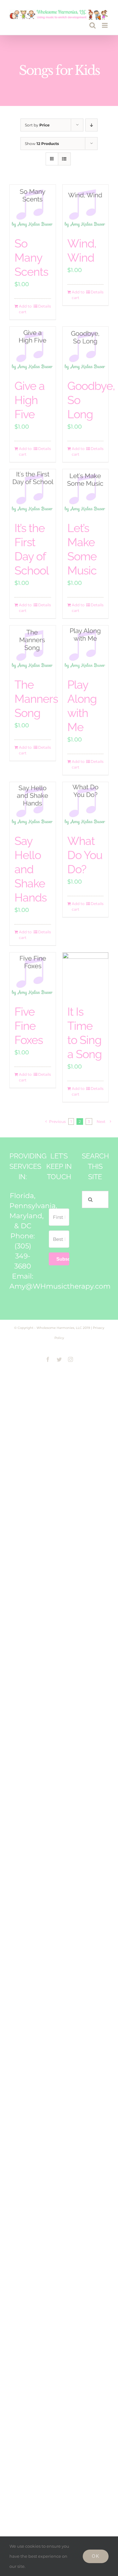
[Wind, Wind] (86, 208)
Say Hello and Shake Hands (31, 869)
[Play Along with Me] (86, 648)
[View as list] (64, 159)
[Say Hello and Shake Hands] (33, 805)
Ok (96, 2556)
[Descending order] (91, 125)
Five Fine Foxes (29, 1026)
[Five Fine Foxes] (33, 975)
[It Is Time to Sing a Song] (86, 975)
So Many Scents (31, 258)
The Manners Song (36, 699)
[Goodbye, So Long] (86, 350)
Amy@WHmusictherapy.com (60, 1286)
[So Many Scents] (33, 208)
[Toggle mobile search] (93, 25)
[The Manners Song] (33, 648)
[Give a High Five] (33, 350)
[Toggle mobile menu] (105, 25)
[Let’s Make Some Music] (86, 492)
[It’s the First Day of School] (33, 492)
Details (45, 306)
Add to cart (25, 309)
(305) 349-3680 (23, 1256)
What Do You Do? (85, 855)
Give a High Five (30, 400)
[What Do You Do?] (86, 805)
